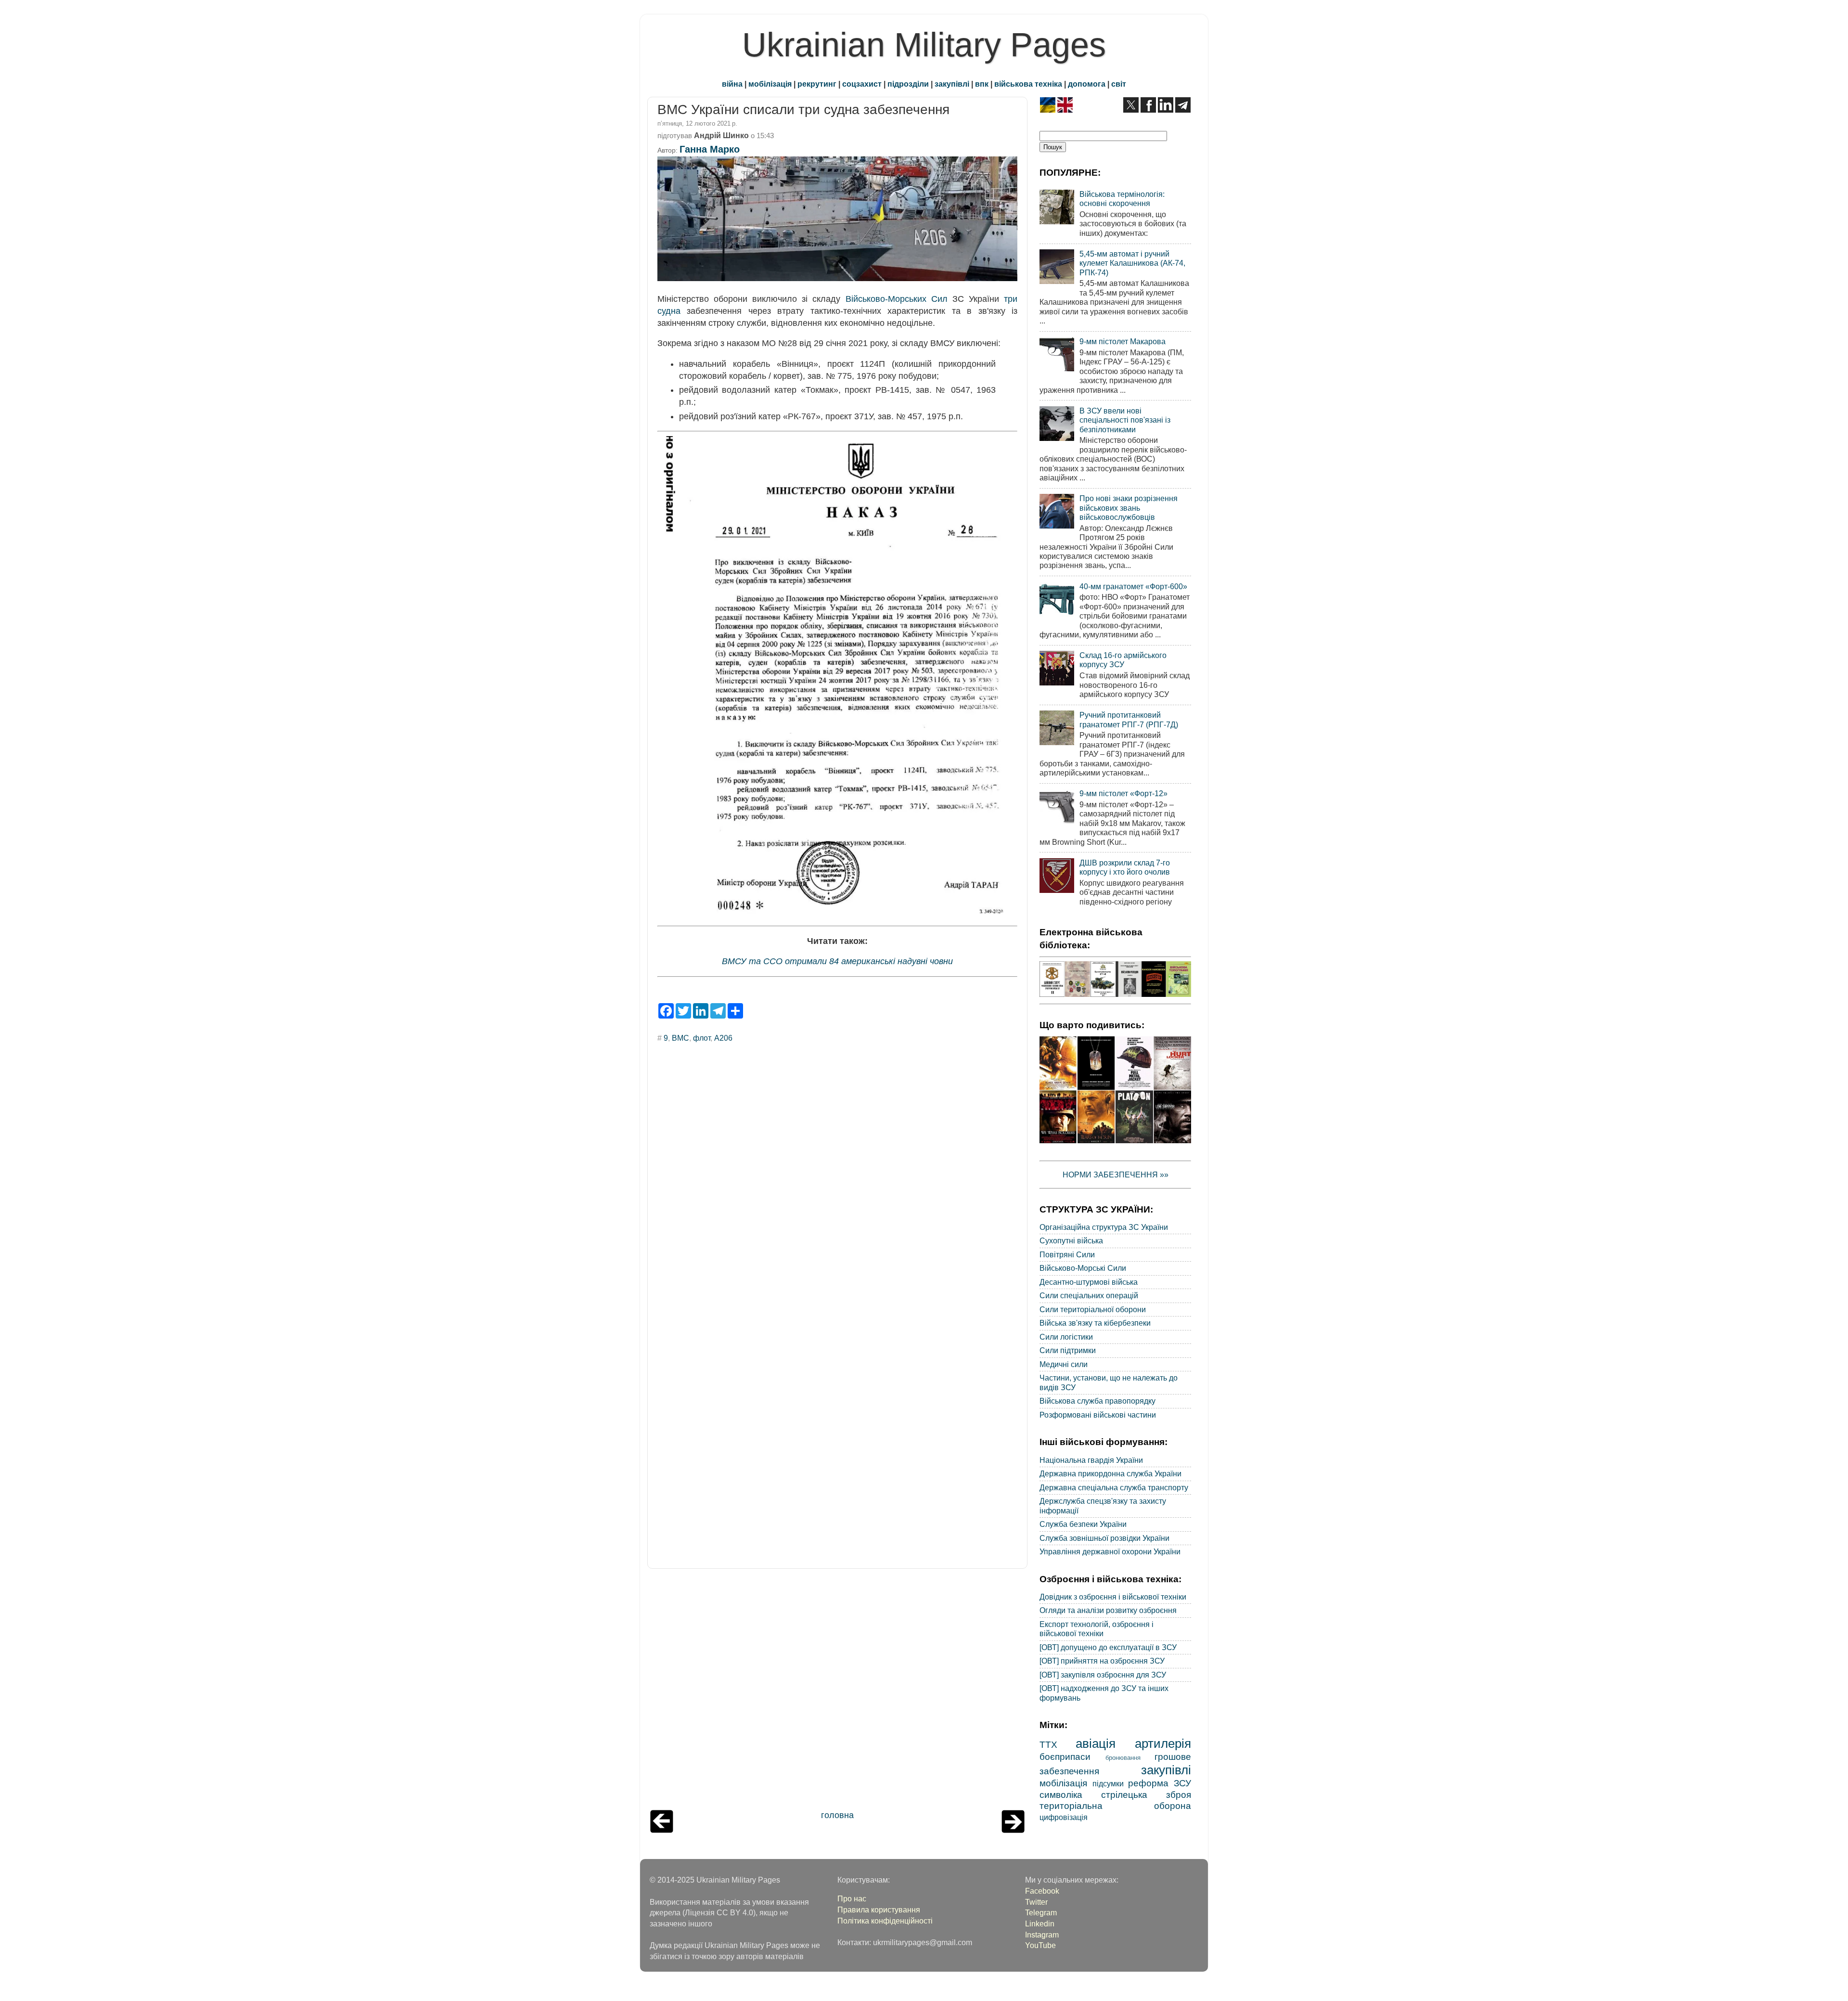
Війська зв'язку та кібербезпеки (1095, 1323)
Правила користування (879, 1910)
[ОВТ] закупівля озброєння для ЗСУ (1103, 1675)
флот (702, 1038)
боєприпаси (1065, 1756)
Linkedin (1040, 1924)
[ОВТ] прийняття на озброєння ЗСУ (1102, 1661)
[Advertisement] (837, 1691)
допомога (1087, 84)
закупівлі (952, 84)
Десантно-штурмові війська (1089, 1282)
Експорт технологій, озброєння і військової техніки (1097, 1629)
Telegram (1041, 1912)
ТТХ (1048, 1744)
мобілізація (770, 84)
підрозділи (908, 84)
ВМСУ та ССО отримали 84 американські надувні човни (837, 961)
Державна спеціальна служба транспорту (1114, 1487)
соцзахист (862, 84)
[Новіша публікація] (662, 1830)
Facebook (1042, 1891)
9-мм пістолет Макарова (1123, 341)
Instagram (1042, 1935)
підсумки (1108, 1783)
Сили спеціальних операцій (1089, 1295)
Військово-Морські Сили (1083, 1268)
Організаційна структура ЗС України (1104, 1227)
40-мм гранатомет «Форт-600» (1133, 586)
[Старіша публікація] (1013, 1830)
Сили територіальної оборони (1093, 1309)
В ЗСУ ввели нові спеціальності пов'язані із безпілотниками (1125, 420)
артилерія (1163, 1743)
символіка (1061, 1794)
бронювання (1123, 1758)
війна (732, 84)
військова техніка (1028, 84)
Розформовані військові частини (1098, 1415)
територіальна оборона (1115, 1806)
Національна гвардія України (1091, 1460)
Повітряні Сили (1067, 1254)
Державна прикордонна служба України (1110, 1473)
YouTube (1040, 1945)
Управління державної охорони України (1110, 1551)
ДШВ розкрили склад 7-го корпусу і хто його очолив (1125, 867)
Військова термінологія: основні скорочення (1122, 199)
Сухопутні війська (1071, 1240)
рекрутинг (817, 84)
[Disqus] (837, 1180)
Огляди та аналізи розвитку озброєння (1108, 1610)
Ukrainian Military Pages (924, 45)
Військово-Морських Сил (897, 299)
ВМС (680, 1038)
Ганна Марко (710, 149)
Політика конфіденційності (885, 1921)
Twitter (1036, 1902)
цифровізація (1064, 1817)
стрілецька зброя (1146, 1794)
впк (982, 84)
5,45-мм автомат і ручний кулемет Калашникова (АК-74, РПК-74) (1132, 263)
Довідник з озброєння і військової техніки (1113, 1597)
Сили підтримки (1068, 1350)
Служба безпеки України (1083, 1524)
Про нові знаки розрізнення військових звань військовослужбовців (1129, 508)
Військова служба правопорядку (1097, 1401)
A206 (723, 1038)
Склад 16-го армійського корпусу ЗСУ (1123, 660)
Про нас (852, 1898)
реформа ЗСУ (1160, 1783)
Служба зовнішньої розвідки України (1104, 1538)
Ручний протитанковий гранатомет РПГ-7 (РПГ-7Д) (1129, 719)
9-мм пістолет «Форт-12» (1123, 793)
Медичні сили (1064, 1364)
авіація (1096, 1743)
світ (1119, 84)
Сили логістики (1066, 1337)
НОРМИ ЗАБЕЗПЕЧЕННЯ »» (1116, 1175)
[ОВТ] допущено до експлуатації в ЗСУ (1108, 1647)
